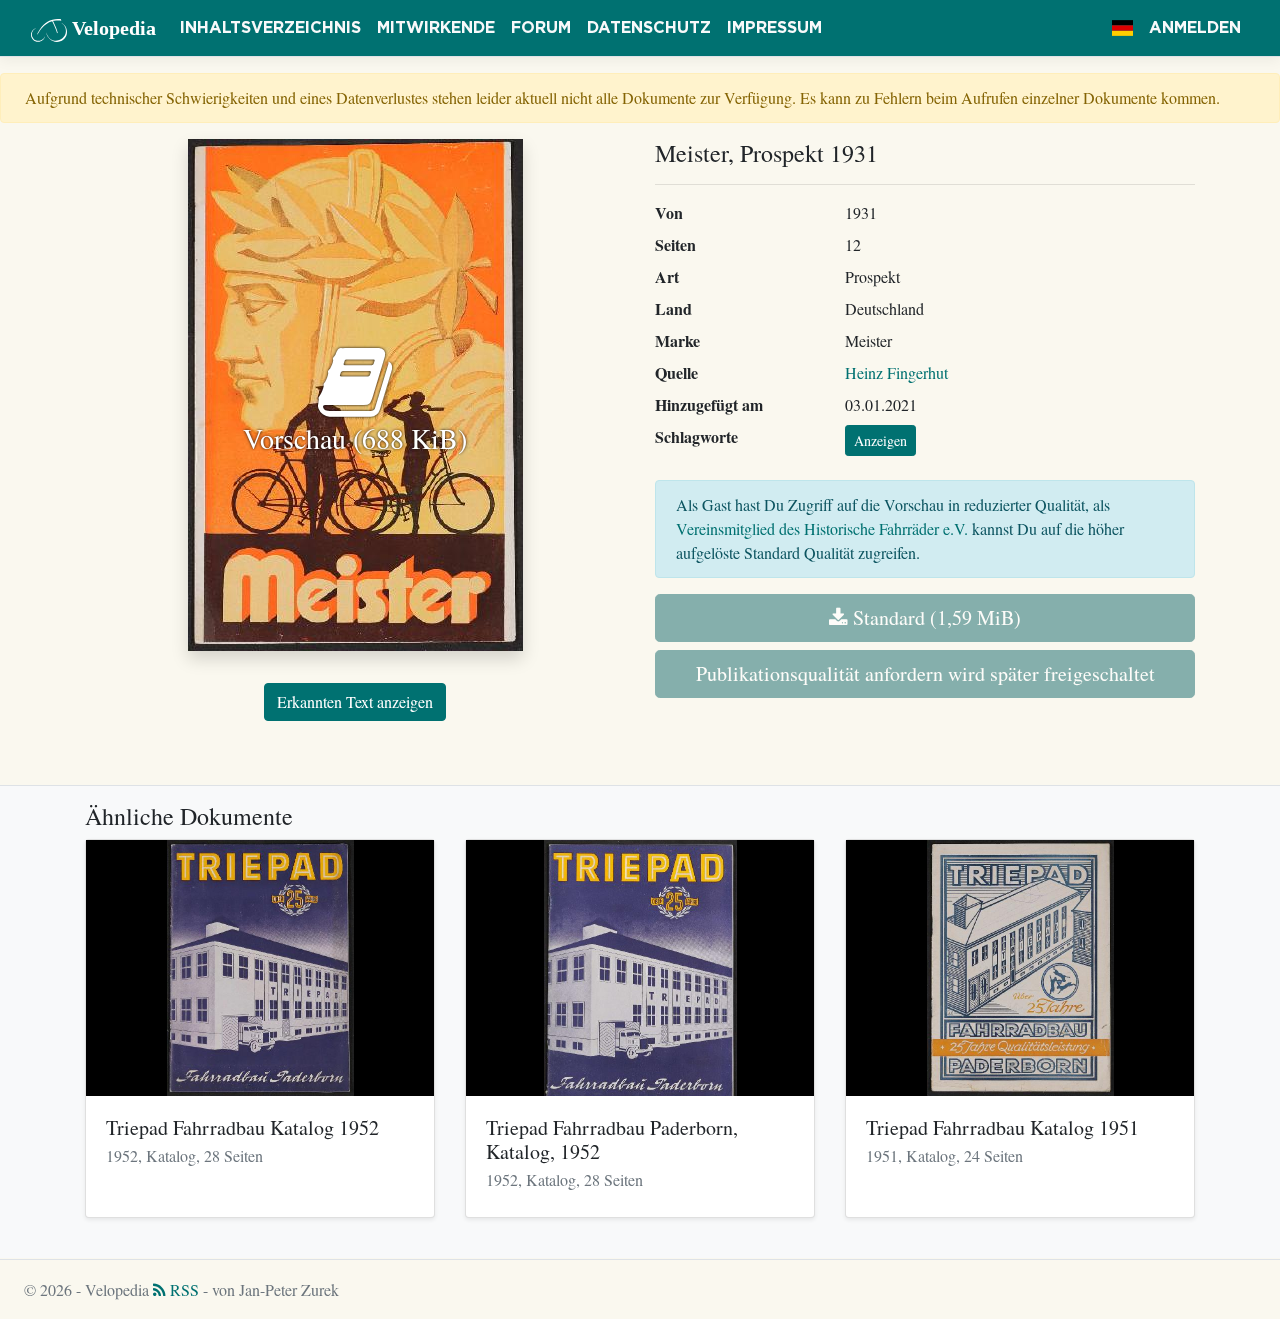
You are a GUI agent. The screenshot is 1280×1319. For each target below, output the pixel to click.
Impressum (774, 28)
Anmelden (1195, 28)
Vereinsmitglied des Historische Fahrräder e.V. (822, 528)
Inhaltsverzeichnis (270, 28)
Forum (541, 28)
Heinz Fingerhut (896, 372)
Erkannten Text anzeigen (355, 701)
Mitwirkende (436, 28)
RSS (182, 1289)
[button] (1122, 28)
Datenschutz (649, 28)
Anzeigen (880, 440)
